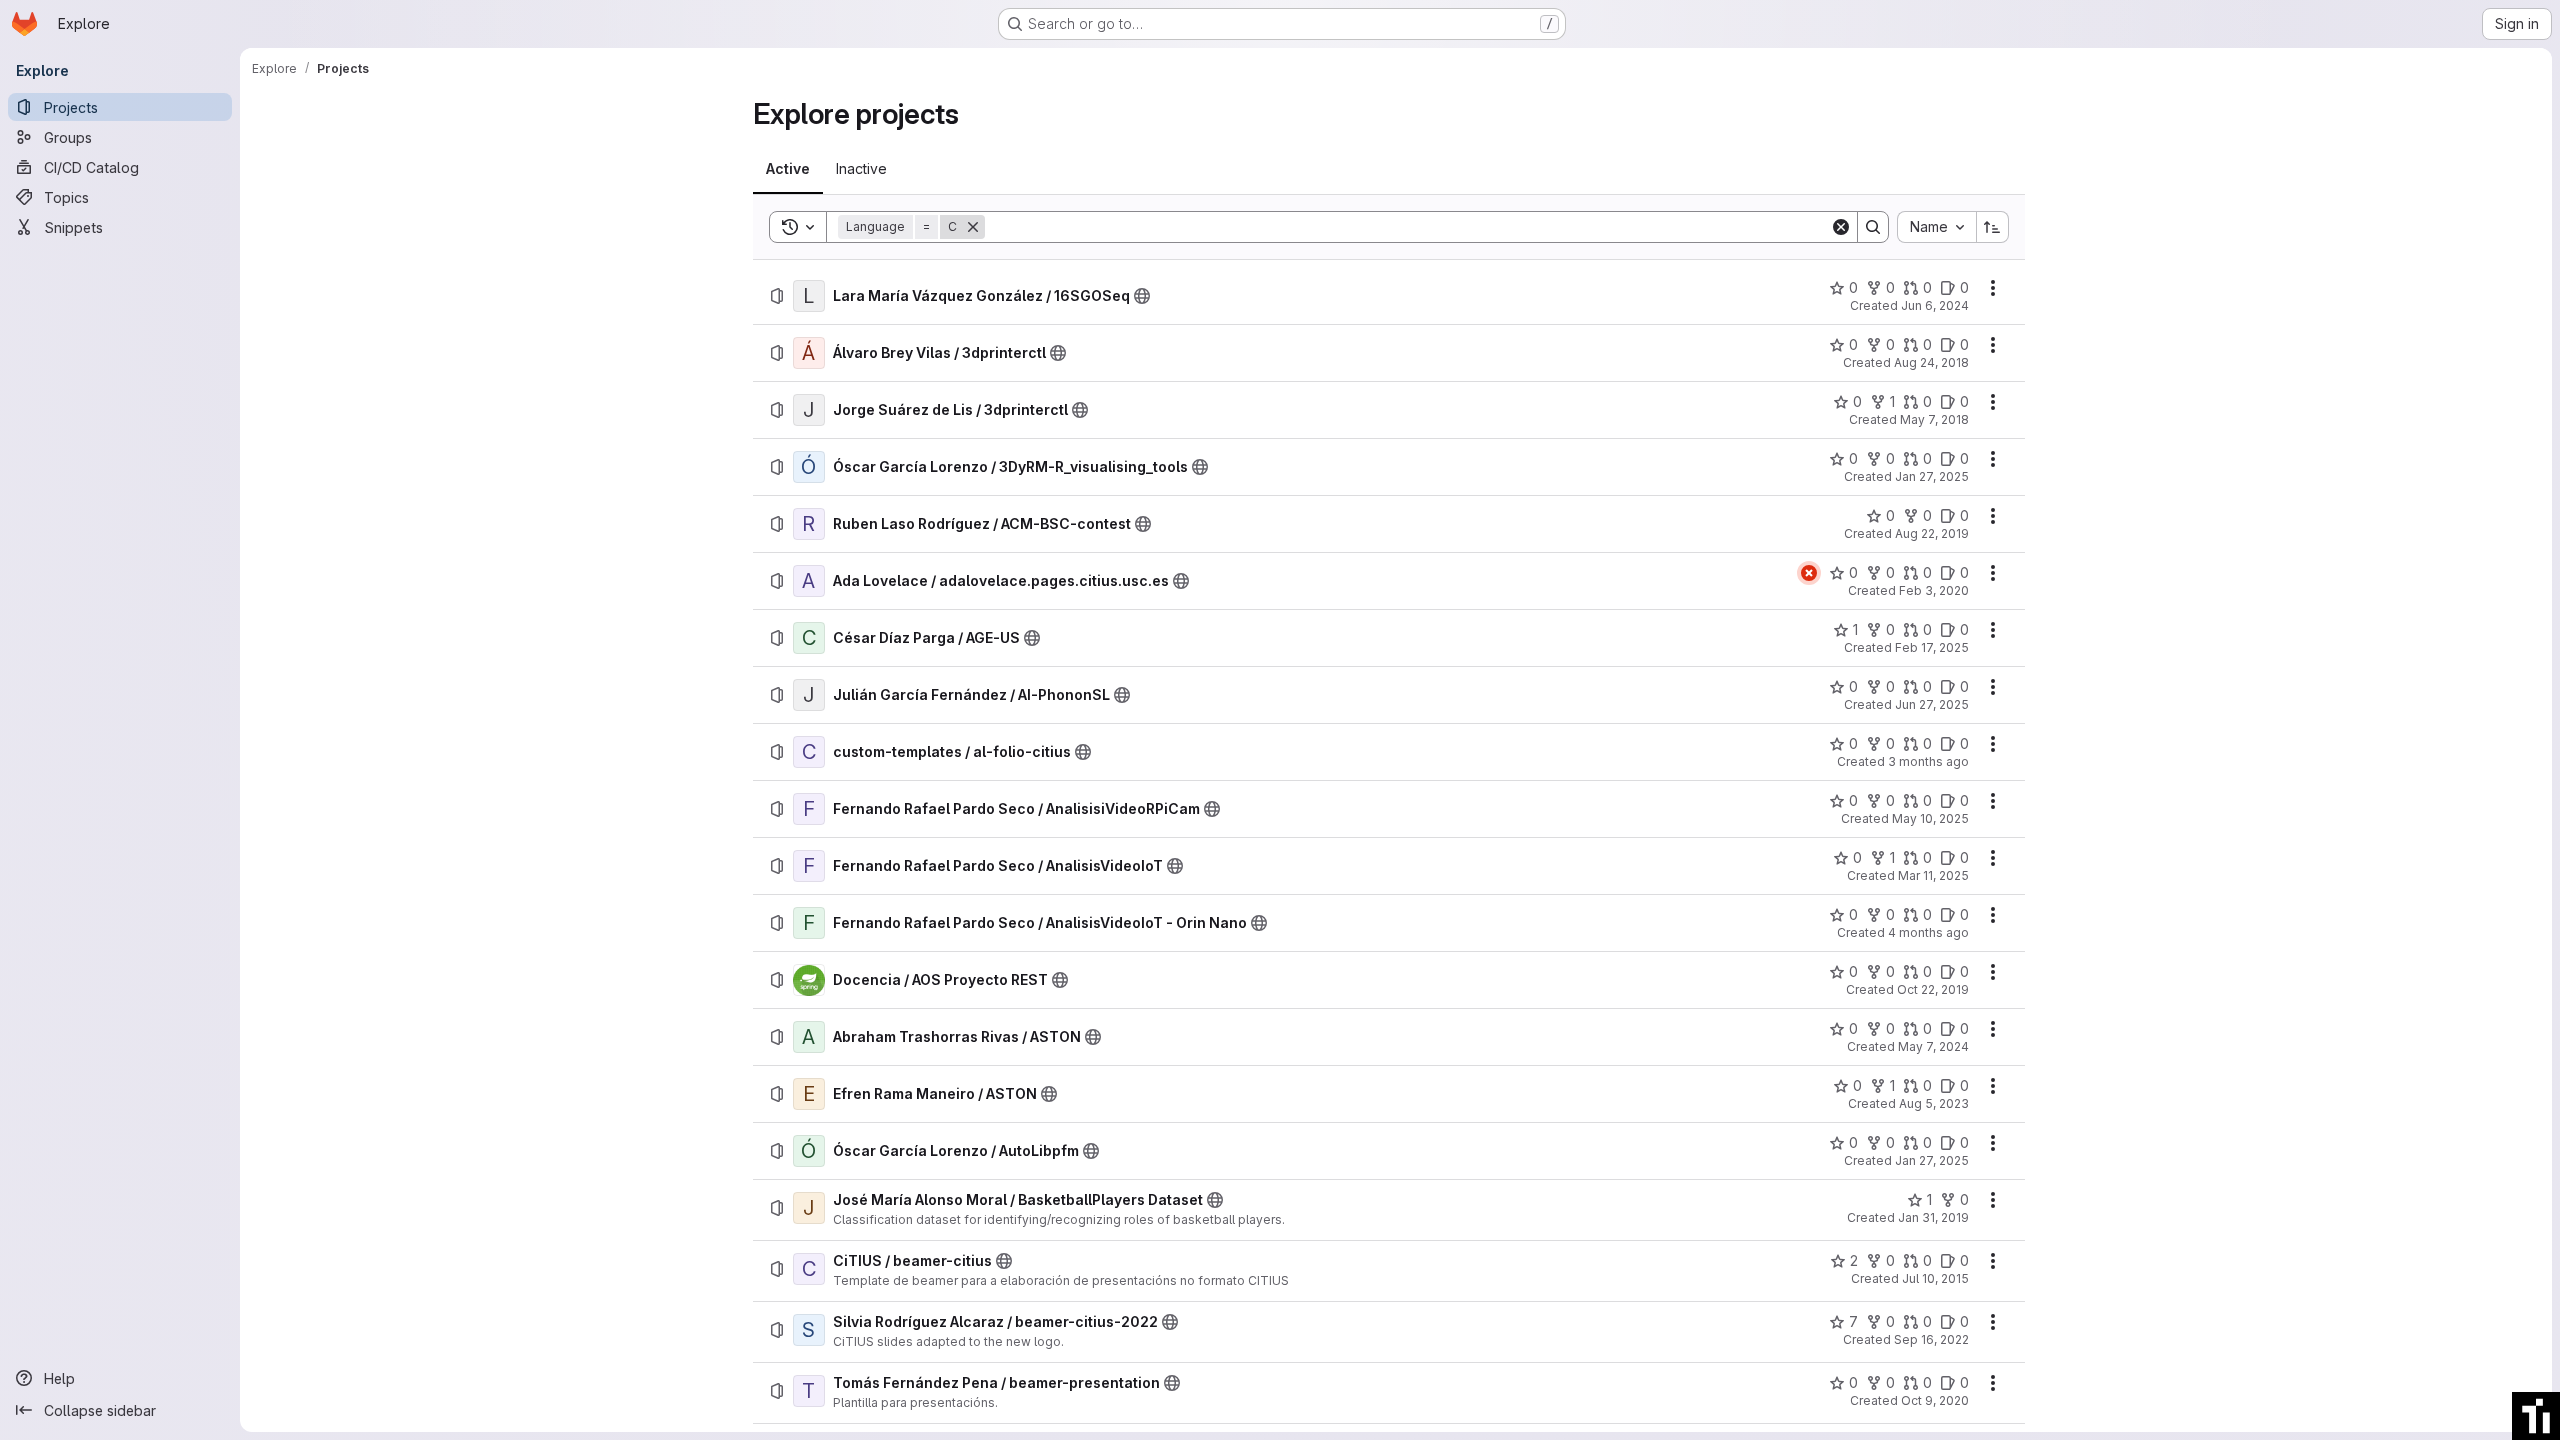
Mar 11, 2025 (1933, 875)
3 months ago (1928, 761)
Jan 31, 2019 (1933, 1217)
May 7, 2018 (1934, 419)
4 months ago (1928, 932)
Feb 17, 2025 (1932, 647)
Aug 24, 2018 (1931, 362)
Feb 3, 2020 (1934, 590)
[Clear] (1841, 227)
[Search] (1873, 227)
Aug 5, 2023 (1934, 1103)
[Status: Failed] (1809, 573)
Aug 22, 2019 (1932, 533)
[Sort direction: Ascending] (1993, 227)
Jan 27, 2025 (1932, 476)
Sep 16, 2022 (1931, 1339)
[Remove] (973, 227)
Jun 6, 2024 (1935, 305)
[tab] (788, 169)
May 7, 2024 (1933, 1046)
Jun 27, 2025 (1932, 704)
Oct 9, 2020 (1935, 1400)
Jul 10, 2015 (1935, 1278)
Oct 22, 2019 (1933, 989)
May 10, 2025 (1930, 818)
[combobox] (1936, 227)
